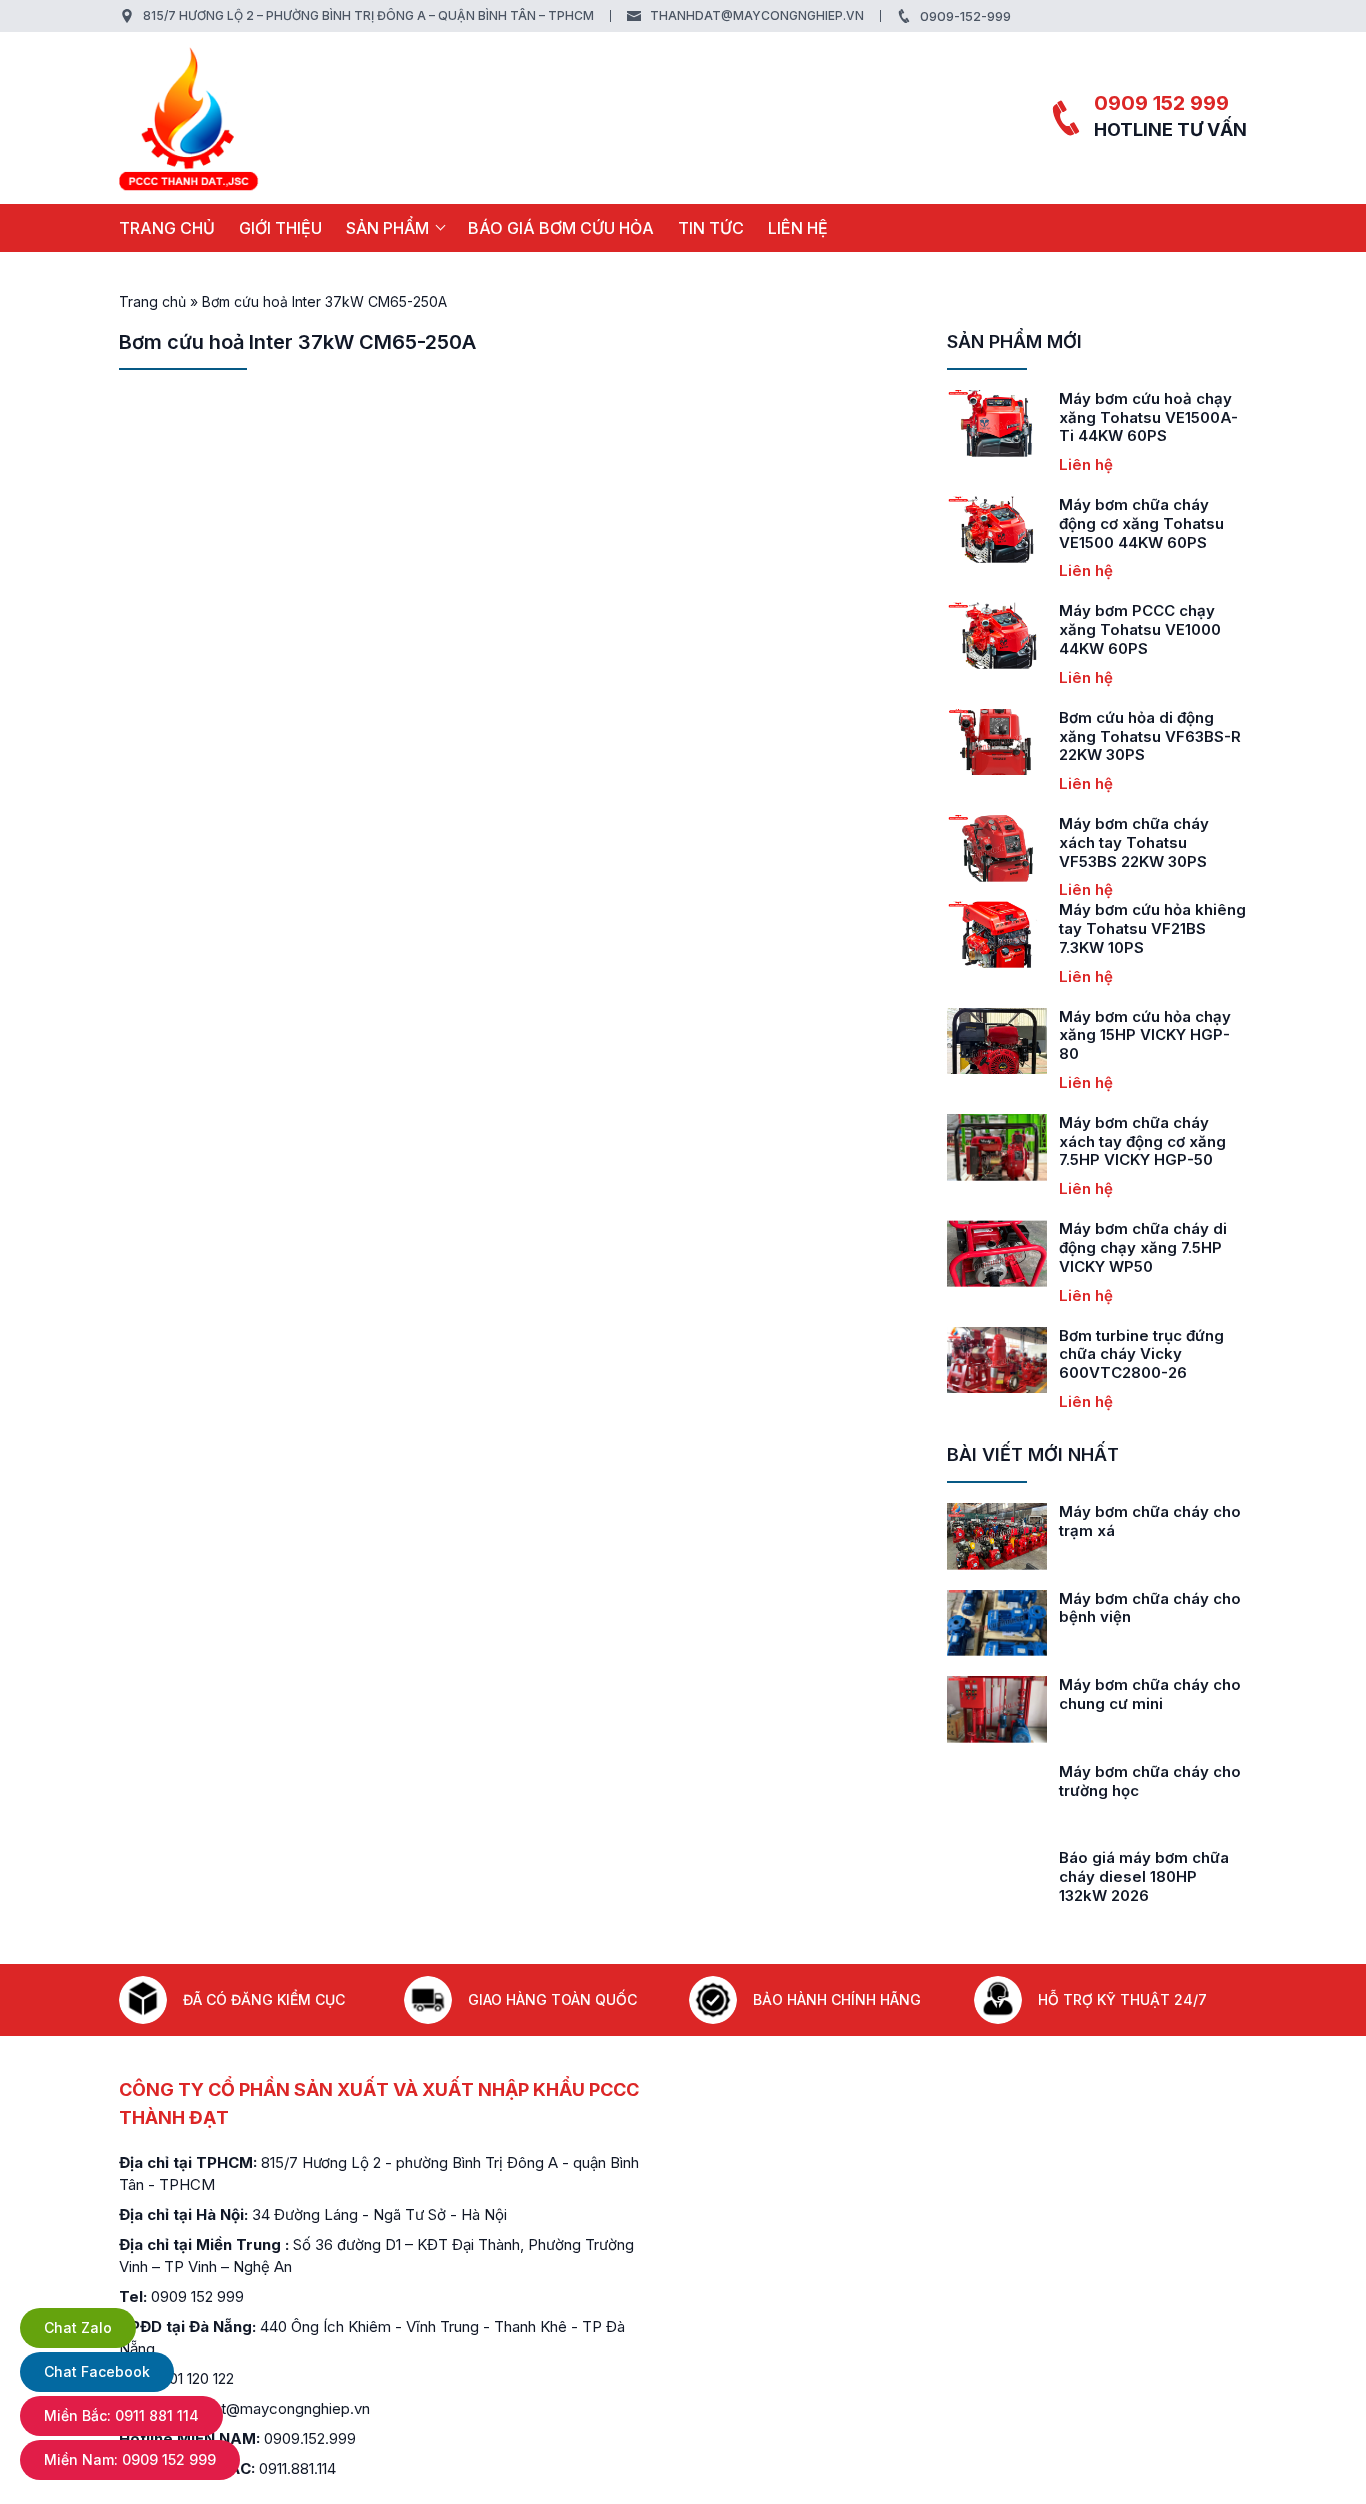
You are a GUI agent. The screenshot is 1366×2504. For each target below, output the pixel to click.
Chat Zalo (78, 2327)
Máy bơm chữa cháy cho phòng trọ (1150, 1694)
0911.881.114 (297, 2468)
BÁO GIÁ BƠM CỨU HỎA (561, 228)
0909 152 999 (1161, 103)
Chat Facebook (97, 2371)
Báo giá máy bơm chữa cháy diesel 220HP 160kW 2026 (1144, 1790)
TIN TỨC (711, 228)
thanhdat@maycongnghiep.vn (757, 15)
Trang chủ (167, 228)
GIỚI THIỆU (280, 228)
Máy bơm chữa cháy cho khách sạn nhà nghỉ (1150, 1521)
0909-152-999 (965, 16)
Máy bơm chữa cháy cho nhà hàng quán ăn (1150, 1608)
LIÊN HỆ (798, 228)
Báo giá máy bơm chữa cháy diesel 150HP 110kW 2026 (1152, 1876)
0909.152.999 (310, 2438)
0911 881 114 (121, 2415)
